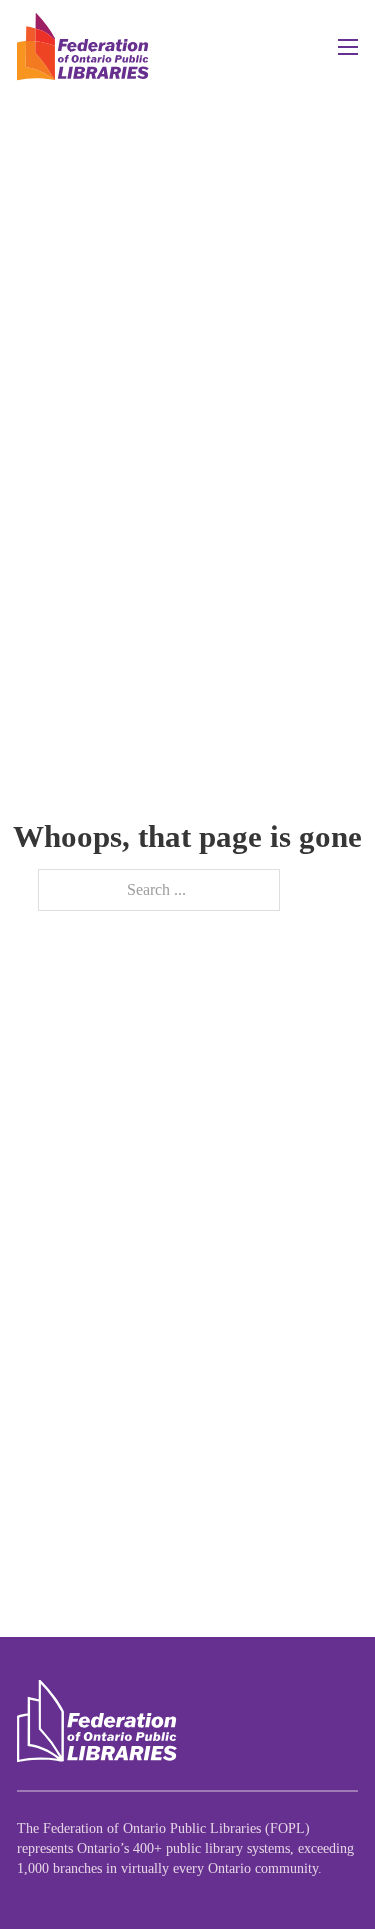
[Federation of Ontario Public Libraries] (97, 1721)
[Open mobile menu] (348, 47)
